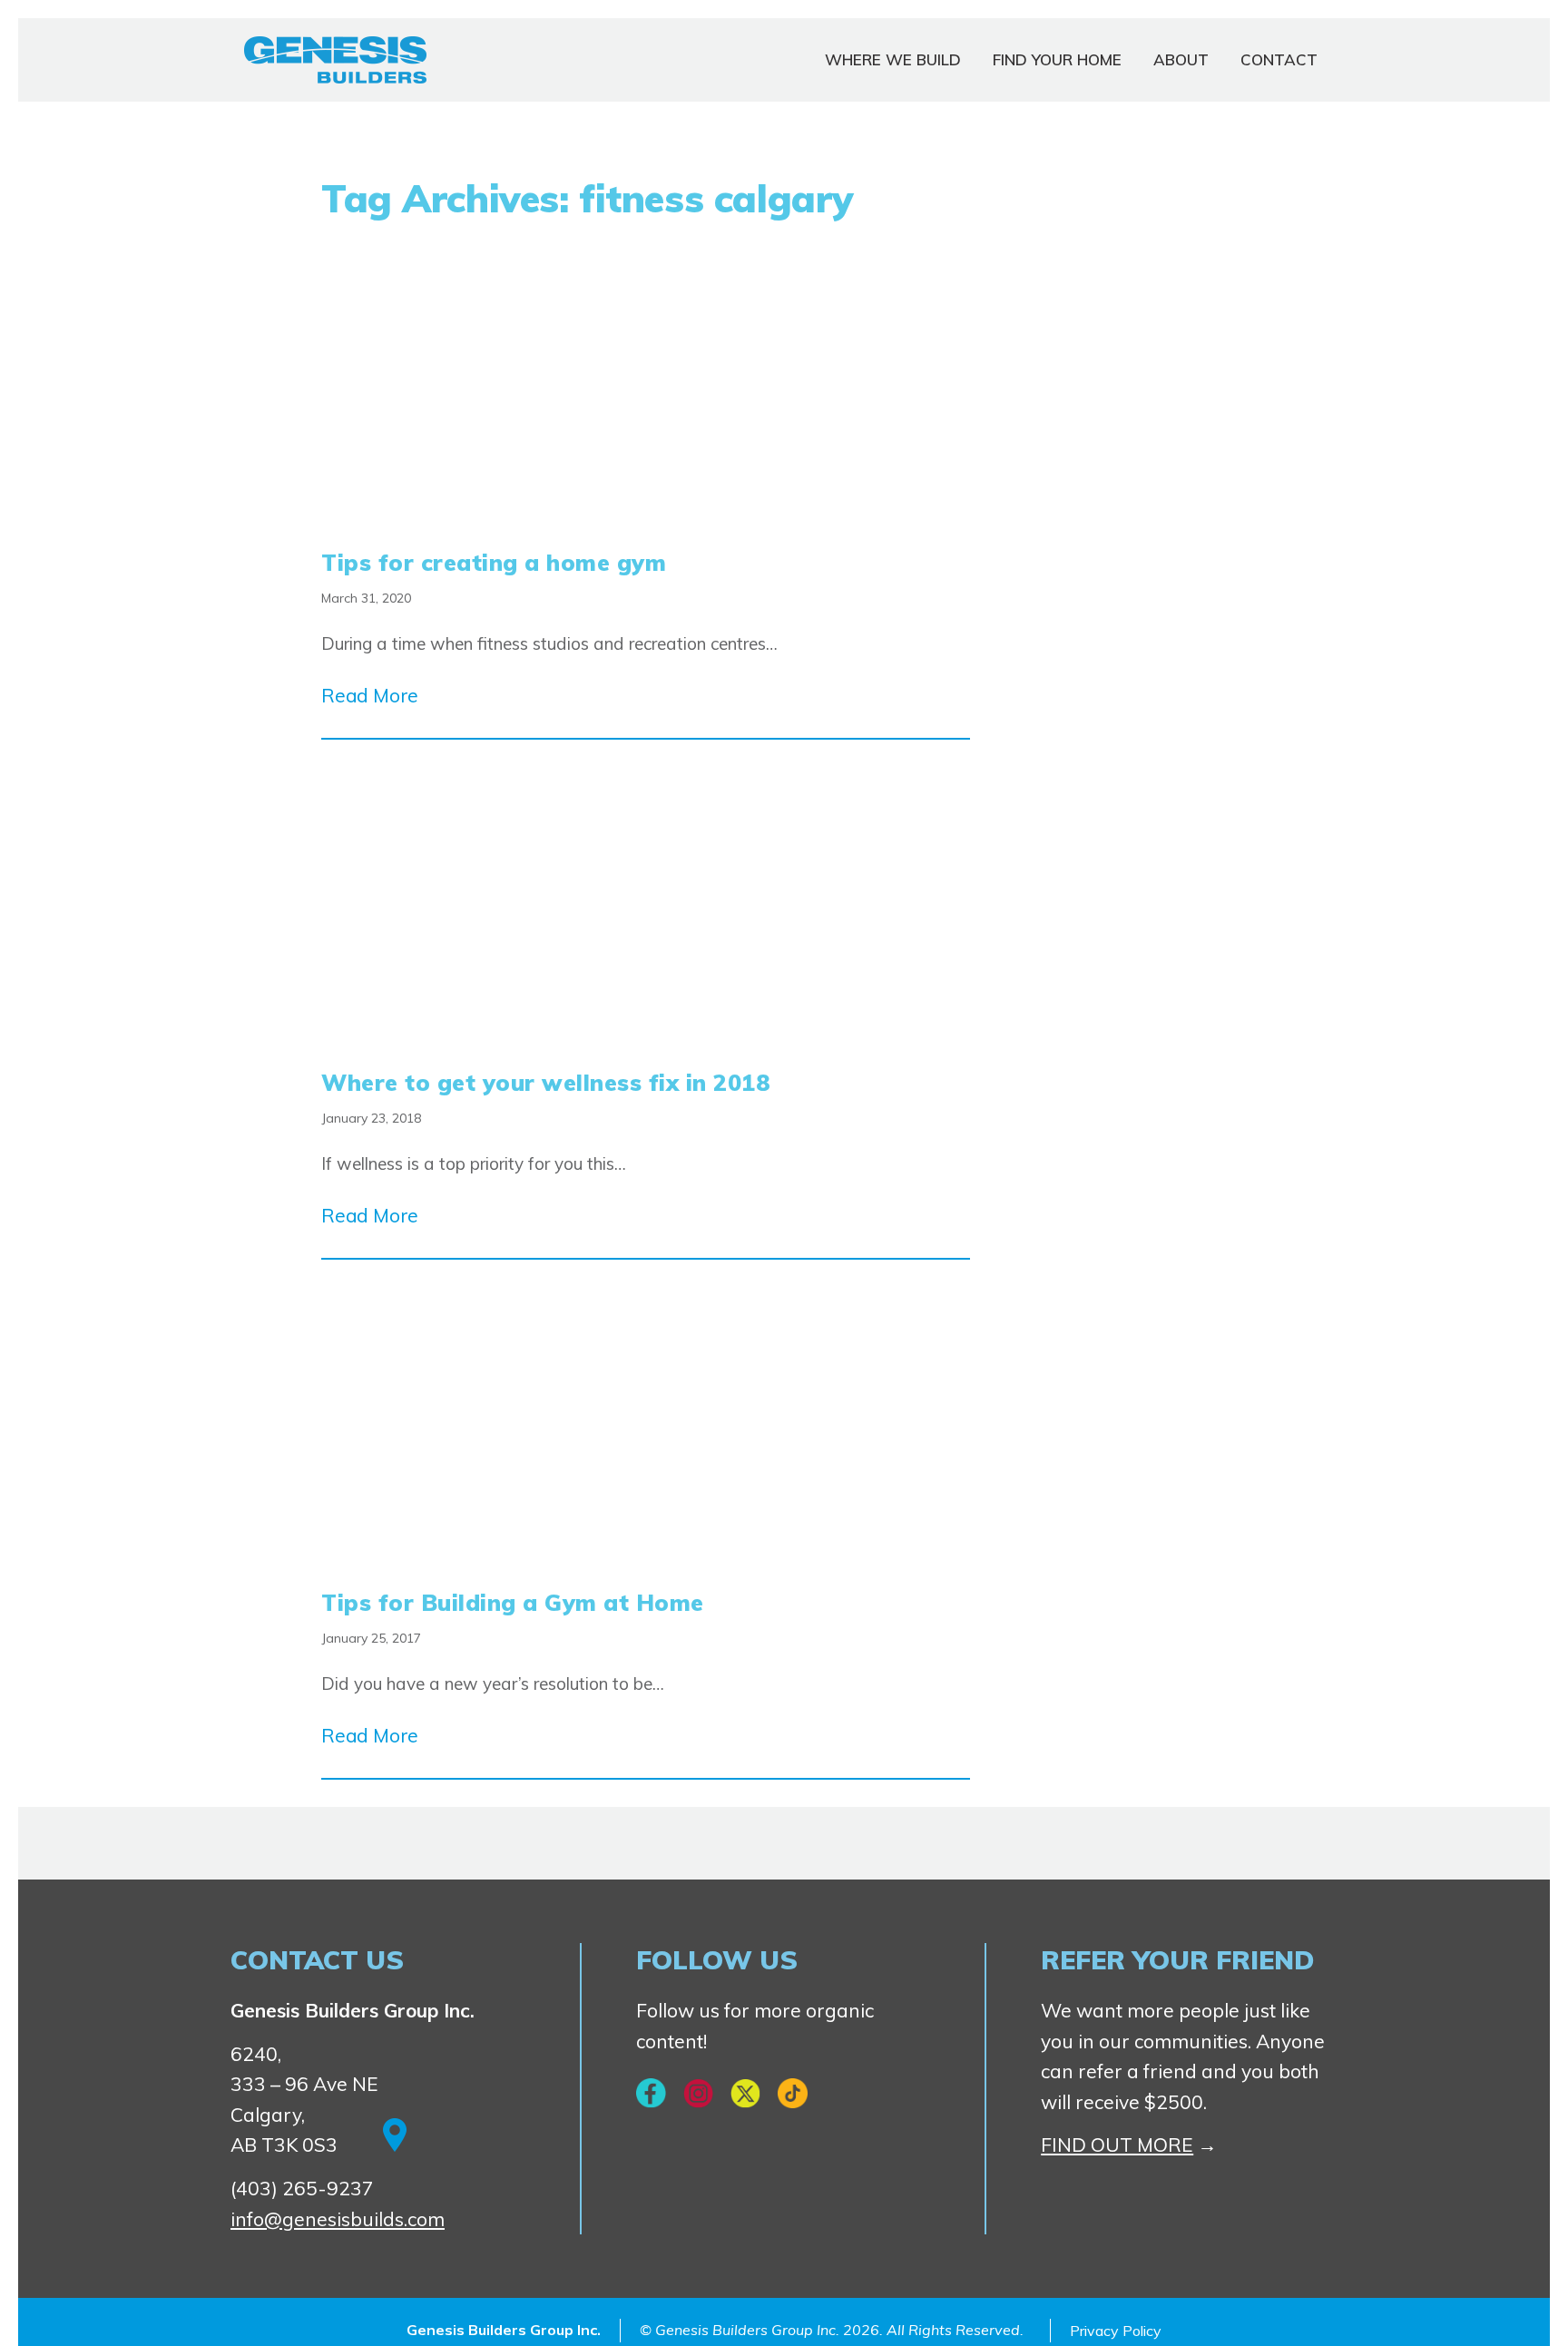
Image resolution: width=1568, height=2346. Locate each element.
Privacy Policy (1116, 2331)
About (1181, 59)
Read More (370, 695)
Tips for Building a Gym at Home (513, 1602)
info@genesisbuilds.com (338, 2219)
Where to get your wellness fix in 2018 (546, 1082)
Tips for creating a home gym (494, 562)
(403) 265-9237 (302, 2188)
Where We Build (893, 59)
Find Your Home (1057, 59)
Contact (1279, 59)
